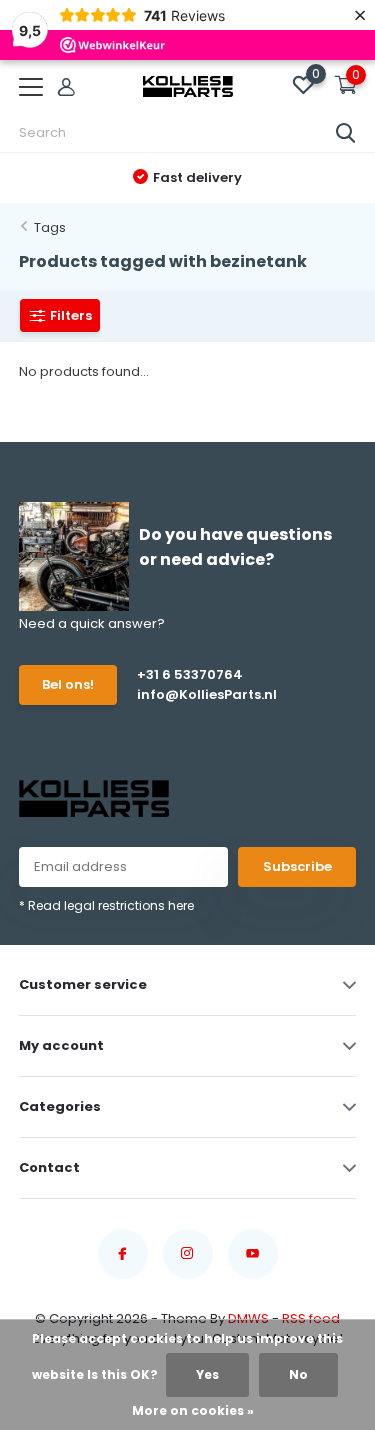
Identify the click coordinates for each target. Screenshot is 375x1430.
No (298, 1374)
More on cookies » (193, 1410)
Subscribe (297, 866)
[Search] (346, 133)
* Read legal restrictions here (106, 905)
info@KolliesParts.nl (207, 694)
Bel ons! (68, 684)
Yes (207, 1374)
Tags (50, 227)
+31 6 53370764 (190, 674)
